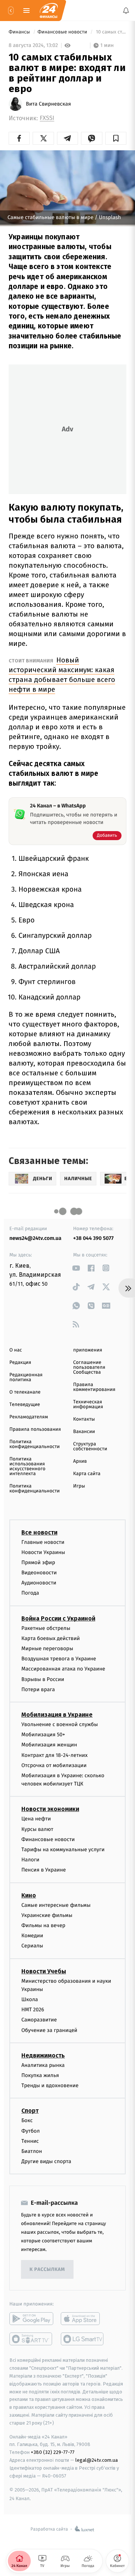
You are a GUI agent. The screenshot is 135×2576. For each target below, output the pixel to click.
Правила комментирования (94, 1387)
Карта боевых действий (51, 1638)
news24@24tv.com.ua (35, 1238)
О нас (16, 1350)
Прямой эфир (38, 1562)
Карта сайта (87, 1474)
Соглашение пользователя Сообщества (89, 1367)
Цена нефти (36, 1819)
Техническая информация (88, 1404)
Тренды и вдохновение (50, 2086)
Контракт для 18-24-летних (55, 1755)
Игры (79, 1486)
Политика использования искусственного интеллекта (27, 1466)
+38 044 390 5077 (93, 1238)
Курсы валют (37, 1829)
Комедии (32, 1936)
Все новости (39, 1532)
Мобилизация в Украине (57, 1715)
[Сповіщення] (126, 11)
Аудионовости (39, 1583)
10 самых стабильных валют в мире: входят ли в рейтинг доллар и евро (110, 32)
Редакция (20, 1363)
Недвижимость (43, 2055)
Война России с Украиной (58, 1618)
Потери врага (38, 1689)
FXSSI (47, 118)
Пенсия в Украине (44, 1870)
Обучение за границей (49, 2030)
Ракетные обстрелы (46, 1628)
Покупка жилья (40, 2075)
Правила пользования (35, 1429)
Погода (30, 1593)
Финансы (20, 32)
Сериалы (32, 1946)
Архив (80, 1461)
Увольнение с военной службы (60, 1724)
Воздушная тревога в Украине (59, 1659)
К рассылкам (47, 2270)
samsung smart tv (83, 2339)
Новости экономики (50, 1809)
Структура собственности (90, 1447)
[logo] (49, 11)
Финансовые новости (63, 32)
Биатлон (32, 2151)
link (76, 1268)
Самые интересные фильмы (56, 1905)
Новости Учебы (44, 1971)
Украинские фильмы (47, 1915)
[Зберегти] (116, 138)
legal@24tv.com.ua (97, 2460)
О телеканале (25, 1392)
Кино (29, 1895)
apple (83, 2319)
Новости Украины (43, 1552)
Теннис (30, 2141)
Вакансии (84, 1432)
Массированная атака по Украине (63, 1669)
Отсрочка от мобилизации (54, 1765)
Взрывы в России (43, 1679)
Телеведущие (25, 1405)
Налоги (30, 1860)
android (31, 2319)
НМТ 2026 (33, 2010)
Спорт (30, 2111)
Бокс (27, 2121)
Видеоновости (39, 1573)
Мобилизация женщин (49, 1745)
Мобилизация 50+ (43, 1735)
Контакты (84, 1419)
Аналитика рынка (43, 2065)
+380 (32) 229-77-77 (53, 2452)
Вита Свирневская (48, 104)
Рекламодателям (29, 1417)
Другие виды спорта (46, 2162)
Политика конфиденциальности (34, 1444)
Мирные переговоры (47, 1649)
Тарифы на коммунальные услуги (63, 1850)
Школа (30, 1999)
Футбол (31, 2131)
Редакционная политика (26, 1377)
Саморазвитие (39, 2020)
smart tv (31, 2339)
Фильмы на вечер (43, 1925)
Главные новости (43, 1542)
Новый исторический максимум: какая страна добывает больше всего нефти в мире (62, 675)
